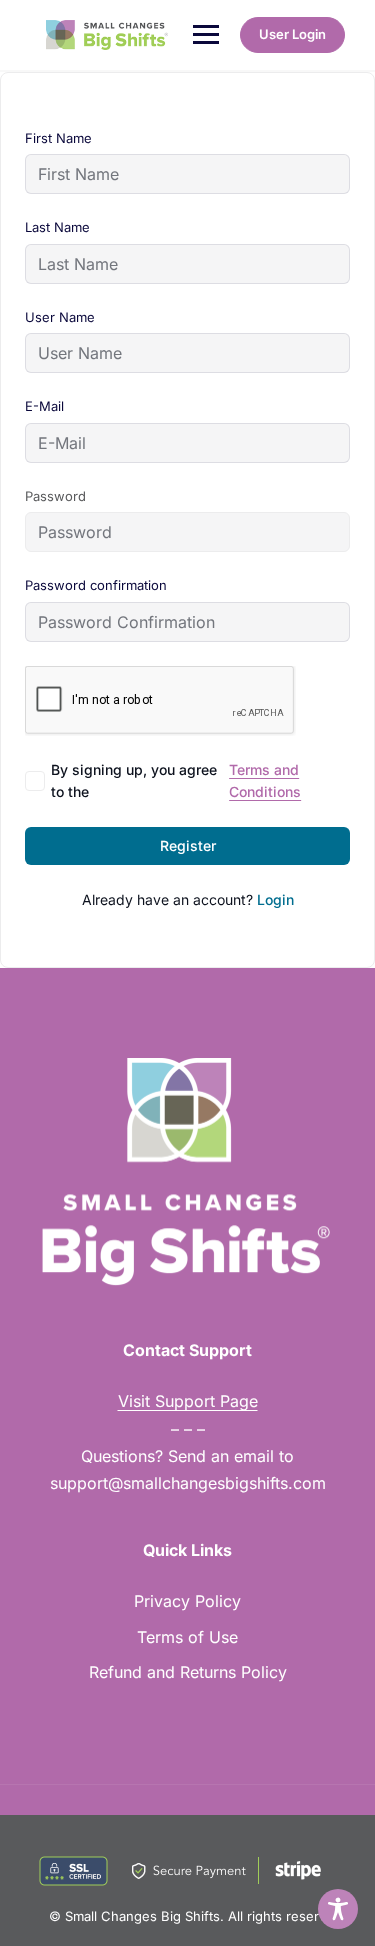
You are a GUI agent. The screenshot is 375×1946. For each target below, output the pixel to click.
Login (275, 899)
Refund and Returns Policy (188, 1672)
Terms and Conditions (265, 780)
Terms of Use (187, 1637)
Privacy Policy (187, 1601)
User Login (292, 34)
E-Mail (44, 406)
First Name (58, 138)
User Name (60, 317)
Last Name (57, 227)
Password (55, 496)
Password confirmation (96, 585)
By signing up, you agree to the (176, 780)
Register (188, 845)
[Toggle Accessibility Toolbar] (338, 1909)
